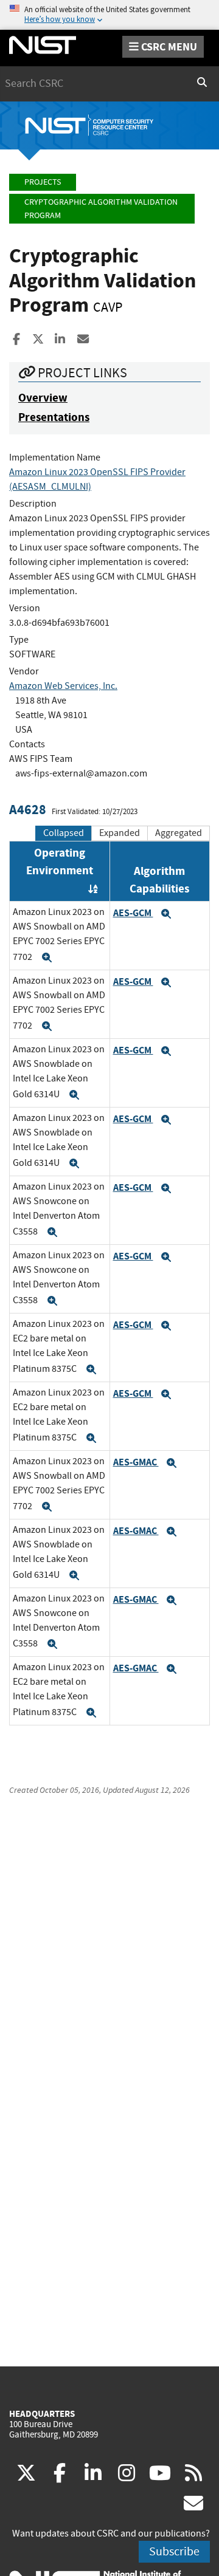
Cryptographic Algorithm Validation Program (101, 209)
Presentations (54, 417)
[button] (47, 957)
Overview (43, 398)
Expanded (120, 833)
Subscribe (174, 2551)
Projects (43, 182)
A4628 (28, 810)
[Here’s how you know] (109, 15)
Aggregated (179, 833)
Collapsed (64, 833)
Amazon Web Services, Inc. (63, 686)
